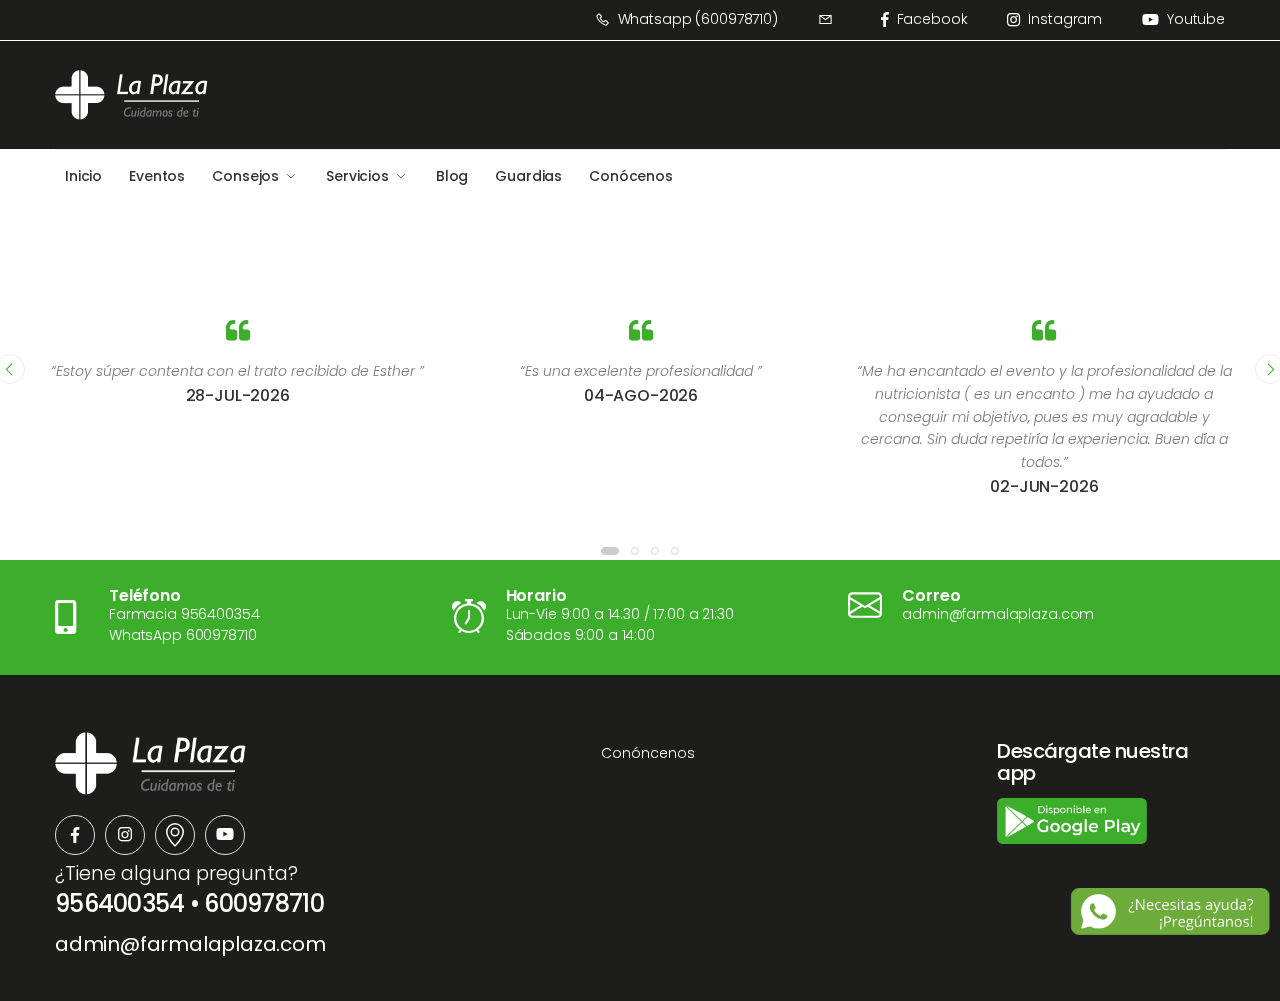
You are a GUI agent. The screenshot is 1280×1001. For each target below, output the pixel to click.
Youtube (1196, 19)
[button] (610, 551)
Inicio (83, 176)
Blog (452, 176)
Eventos (157, 176)
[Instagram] (125, 835)
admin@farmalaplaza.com (190, 944)
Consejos (245, 176)
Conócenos (631, 176)
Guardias (528, 176)
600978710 (264, 903)
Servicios (357, 176)
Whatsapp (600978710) (698, 19)
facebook (932, 19)
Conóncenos (648, 753)
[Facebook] (75, 835)
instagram (1065, 19)
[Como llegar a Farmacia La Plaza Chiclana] (175, 835)
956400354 (120, 903)
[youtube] (225, 835)
